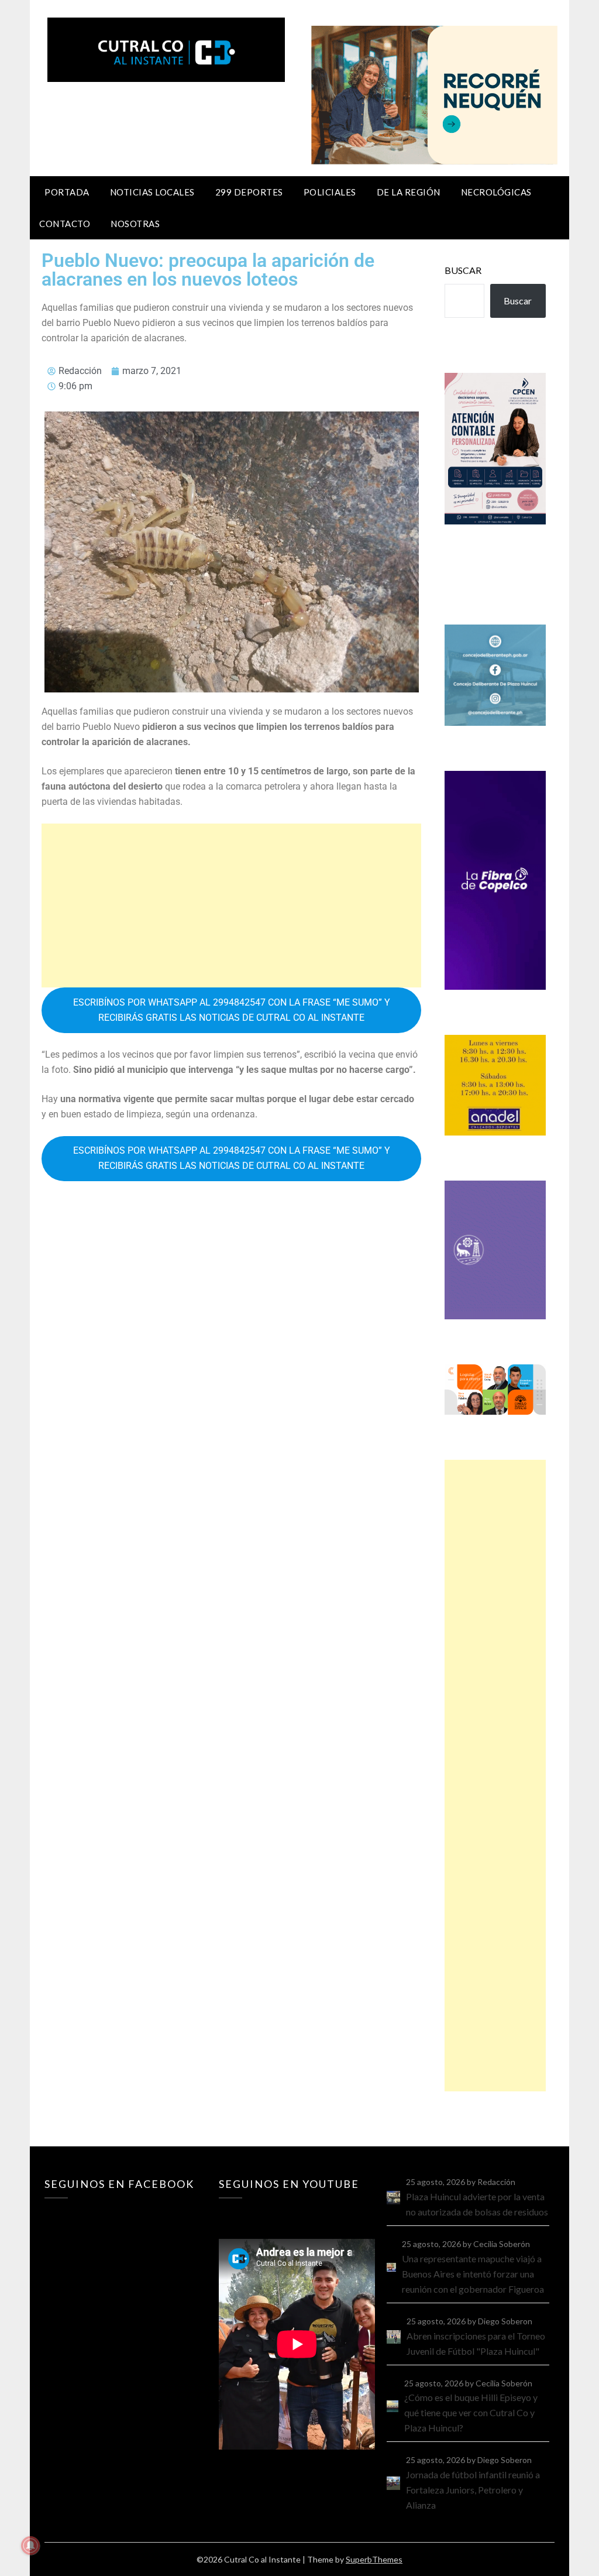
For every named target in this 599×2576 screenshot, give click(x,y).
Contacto (65, 224)
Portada (67, 192)
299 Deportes (249, 192)
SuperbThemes (374, 2559)
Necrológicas (496, 192)
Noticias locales (152, 192)
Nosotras (135, 224)
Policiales (330, 192)
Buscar (463, 270)
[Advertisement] (231, 905)
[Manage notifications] (30, 2546)
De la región (409, 192)
